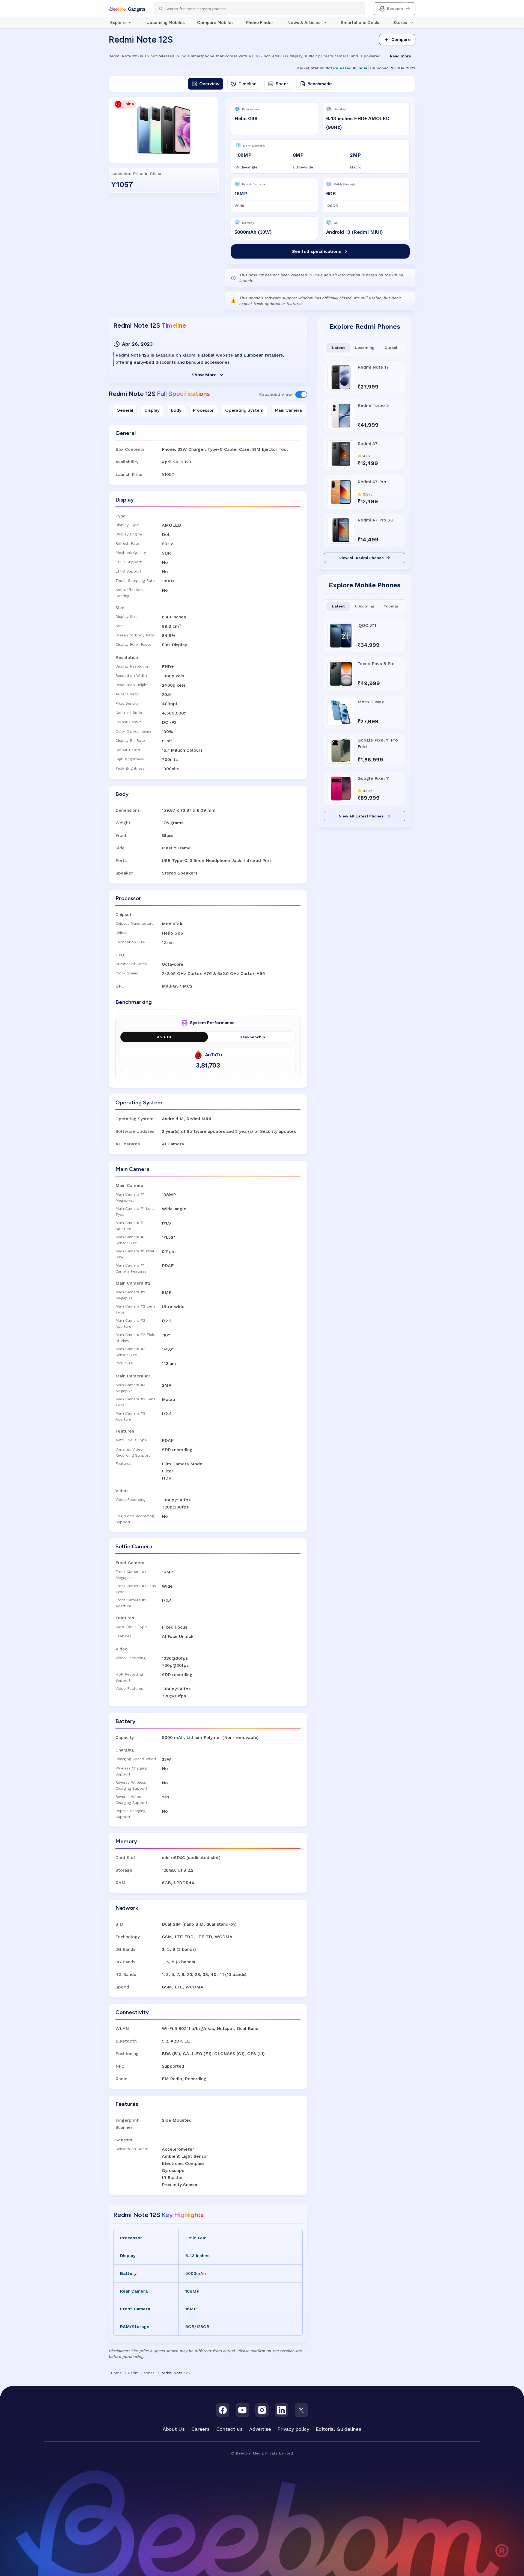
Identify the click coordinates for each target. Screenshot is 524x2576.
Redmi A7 (368, 444)
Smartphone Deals (360, 23)
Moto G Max (371, 702)
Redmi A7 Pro (372, 482)
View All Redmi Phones (361, 558)
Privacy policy (293, 2429)
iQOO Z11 (367, 625)
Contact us (229, 2429)
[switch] (301, 395)
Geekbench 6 (252, 1037)
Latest (338, 348)
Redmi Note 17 (373, 367)
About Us (174, 2429)
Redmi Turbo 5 (373, 405)
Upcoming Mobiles (166, 23)
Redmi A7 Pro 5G (376, 520)
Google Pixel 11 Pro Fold (378, 743)
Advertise (260, 2429)
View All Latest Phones (361, 816)
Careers (200, 2429)
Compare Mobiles (215, 23)
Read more (401, 56)
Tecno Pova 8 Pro (376, 664)
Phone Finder (260, 23)
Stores (400, 23)
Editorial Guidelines (339, 2429)
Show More (204, 375)
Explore (118, 23)
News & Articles (304, 23)
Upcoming (365, 348)
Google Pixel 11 (373, 778)
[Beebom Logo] (127, 9)
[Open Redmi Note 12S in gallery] (164, 130)
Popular (391, 606)
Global (391, 348)
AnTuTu (164, 1037)
